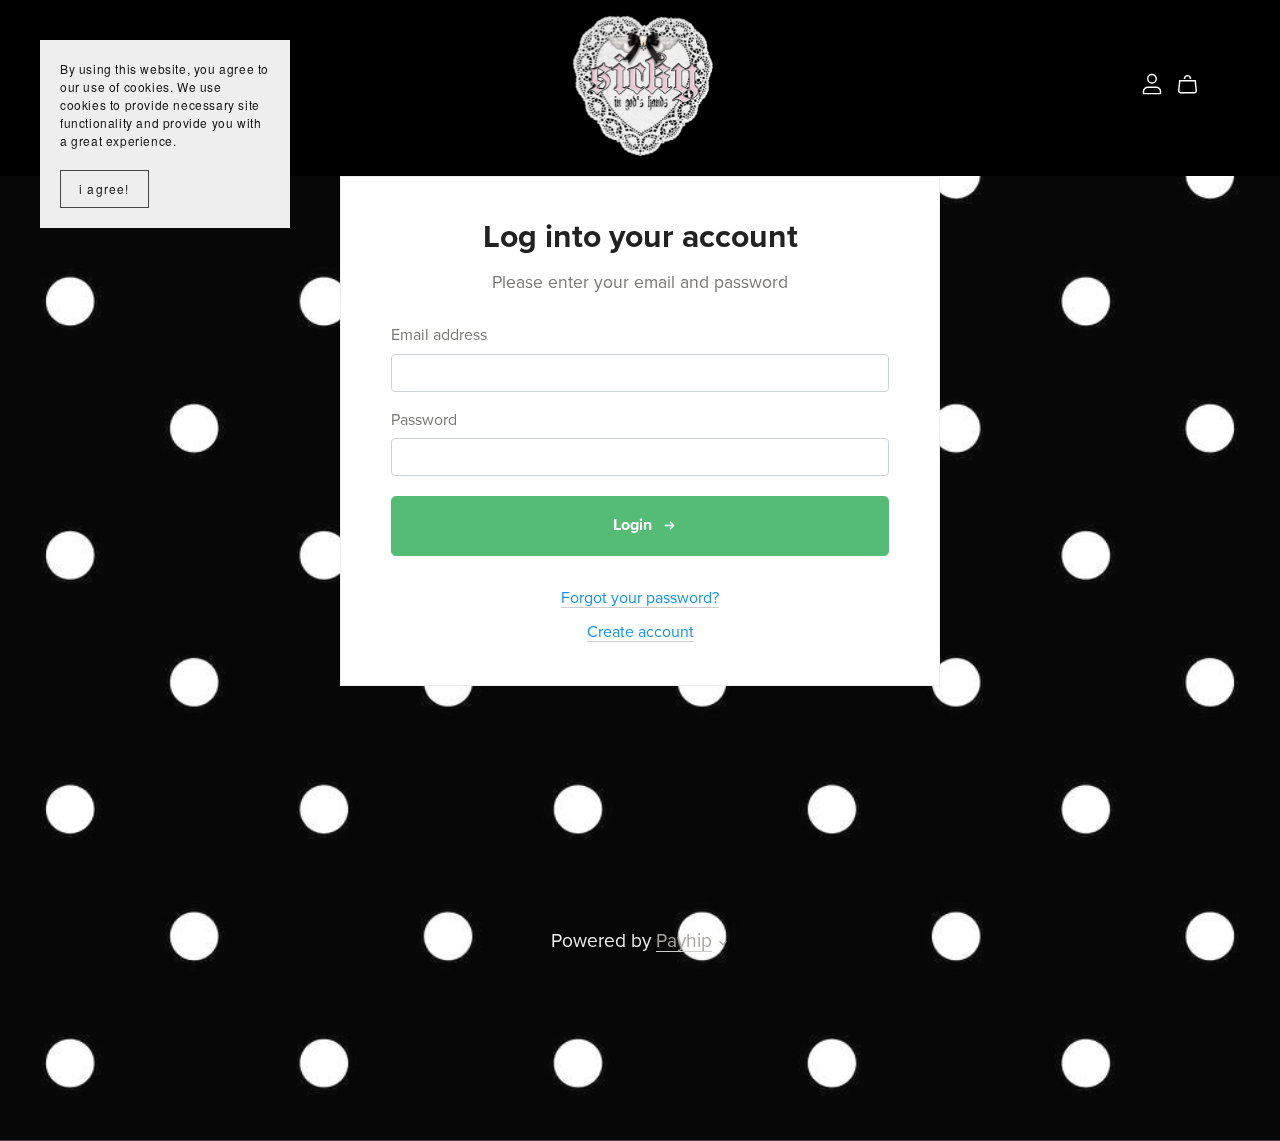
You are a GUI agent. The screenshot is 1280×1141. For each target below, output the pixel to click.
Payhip (684, 940)
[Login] (1152, 83)
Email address (439, 335)
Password (424, 420)
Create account (640, 632)
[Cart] (1195, 85)
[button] (723, 945)
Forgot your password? (640, 598)
